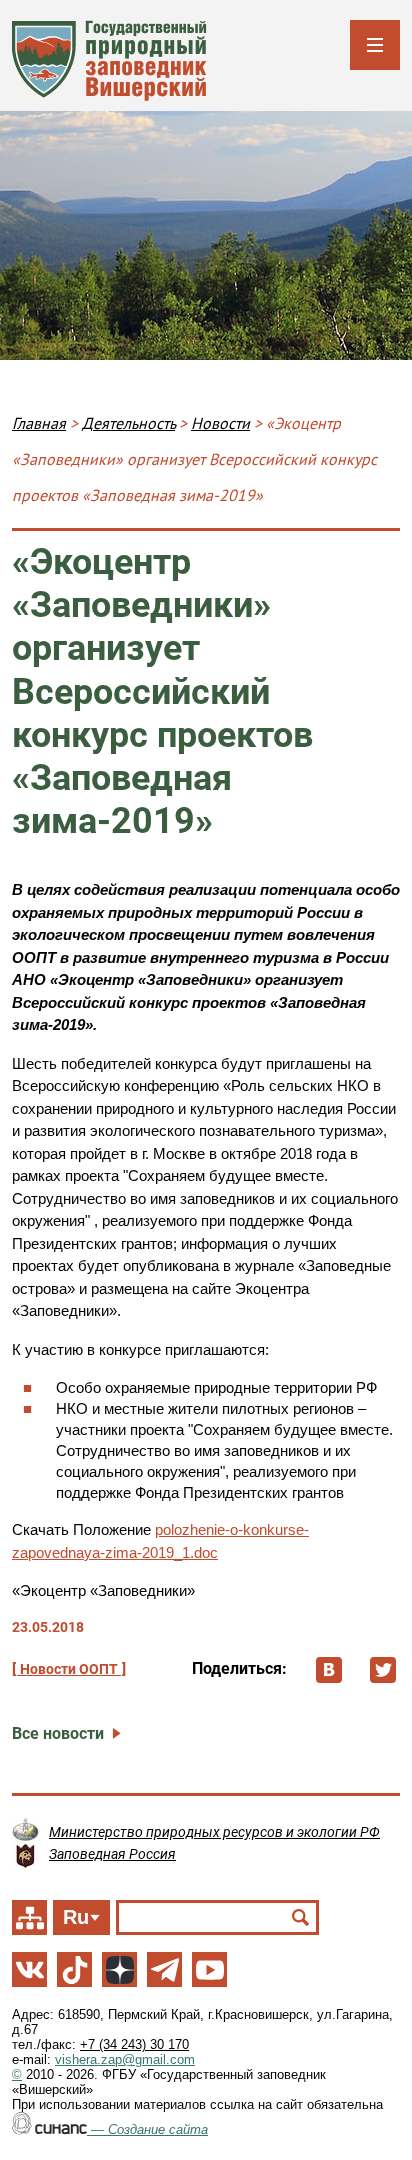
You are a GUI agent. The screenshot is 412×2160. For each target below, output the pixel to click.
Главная (39, 423)
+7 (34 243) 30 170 (134, 2044)
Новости (220, 423)
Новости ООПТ (69, 1669)
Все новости (58, 1733)
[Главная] (109, 60)
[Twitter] (383, 1670)
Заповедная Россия (112, 1854)
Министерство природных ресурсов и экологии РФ (214, 1832)
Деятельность (128, 423)
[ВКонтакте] (329, 1670)
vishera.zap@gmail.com (125, 2059)
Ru (76, 1917)
